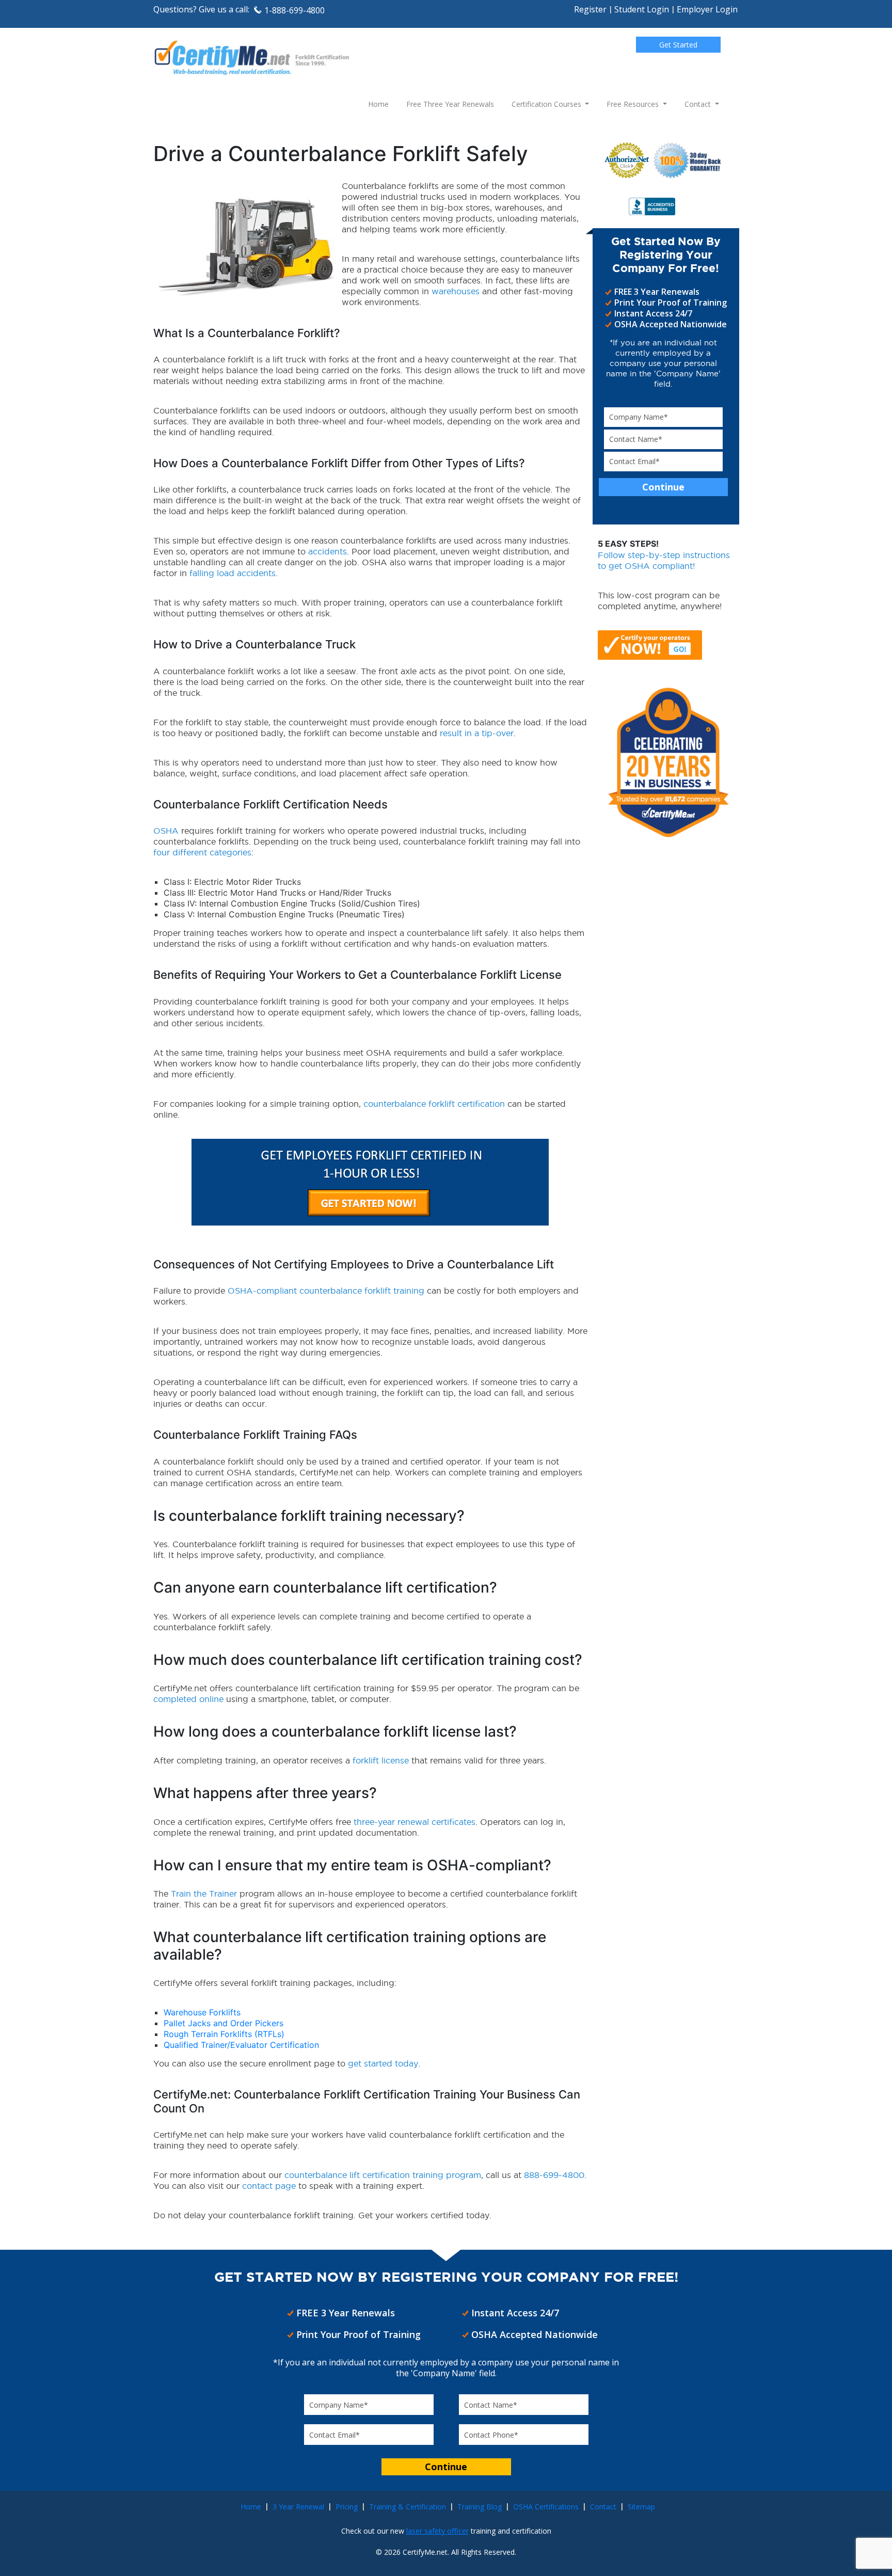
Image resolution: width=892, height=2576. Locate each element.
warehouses (456, 291)
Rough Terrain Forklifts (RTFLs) (224, 2034)
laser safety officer (437, 2531)
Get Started (678, 45)
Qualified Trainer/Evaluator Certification (241, 2045)
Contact (603, 2507)
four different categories (202, 852)
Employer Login (707, 9)
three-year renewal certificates (415, 1822)
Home (378, 104)
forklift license (381, 1760)
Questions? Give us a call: (201, 9)
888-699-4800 (554, 2175)
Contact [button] (699, 104)
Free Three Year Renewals (450, 104)
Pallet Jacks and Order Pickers (224, 2023)
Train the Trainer (204, 1894)
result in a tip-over (477, 733)
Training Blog (480, 2507)
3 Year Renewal (298, 2507)
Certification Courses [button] (547, 104)
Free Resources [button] (634, 104)
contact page (269, 2186)
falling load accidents (233, 573)
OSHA (166, 831)
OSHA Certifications (546, 2507)
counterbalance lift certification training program (383, 2175)
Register (590, 9)
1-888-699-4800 (294, 10)
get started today (383, 2063)
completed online (188, 1699)
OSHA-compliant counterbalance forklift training (326, 1291)
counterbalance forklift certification (434, 1104)
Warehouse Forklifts (202, 2012)
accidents (328, 551)
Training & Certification (408, 2507)
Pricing (347, 2507)
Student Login (642, 9)
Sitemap (641, 2507)
